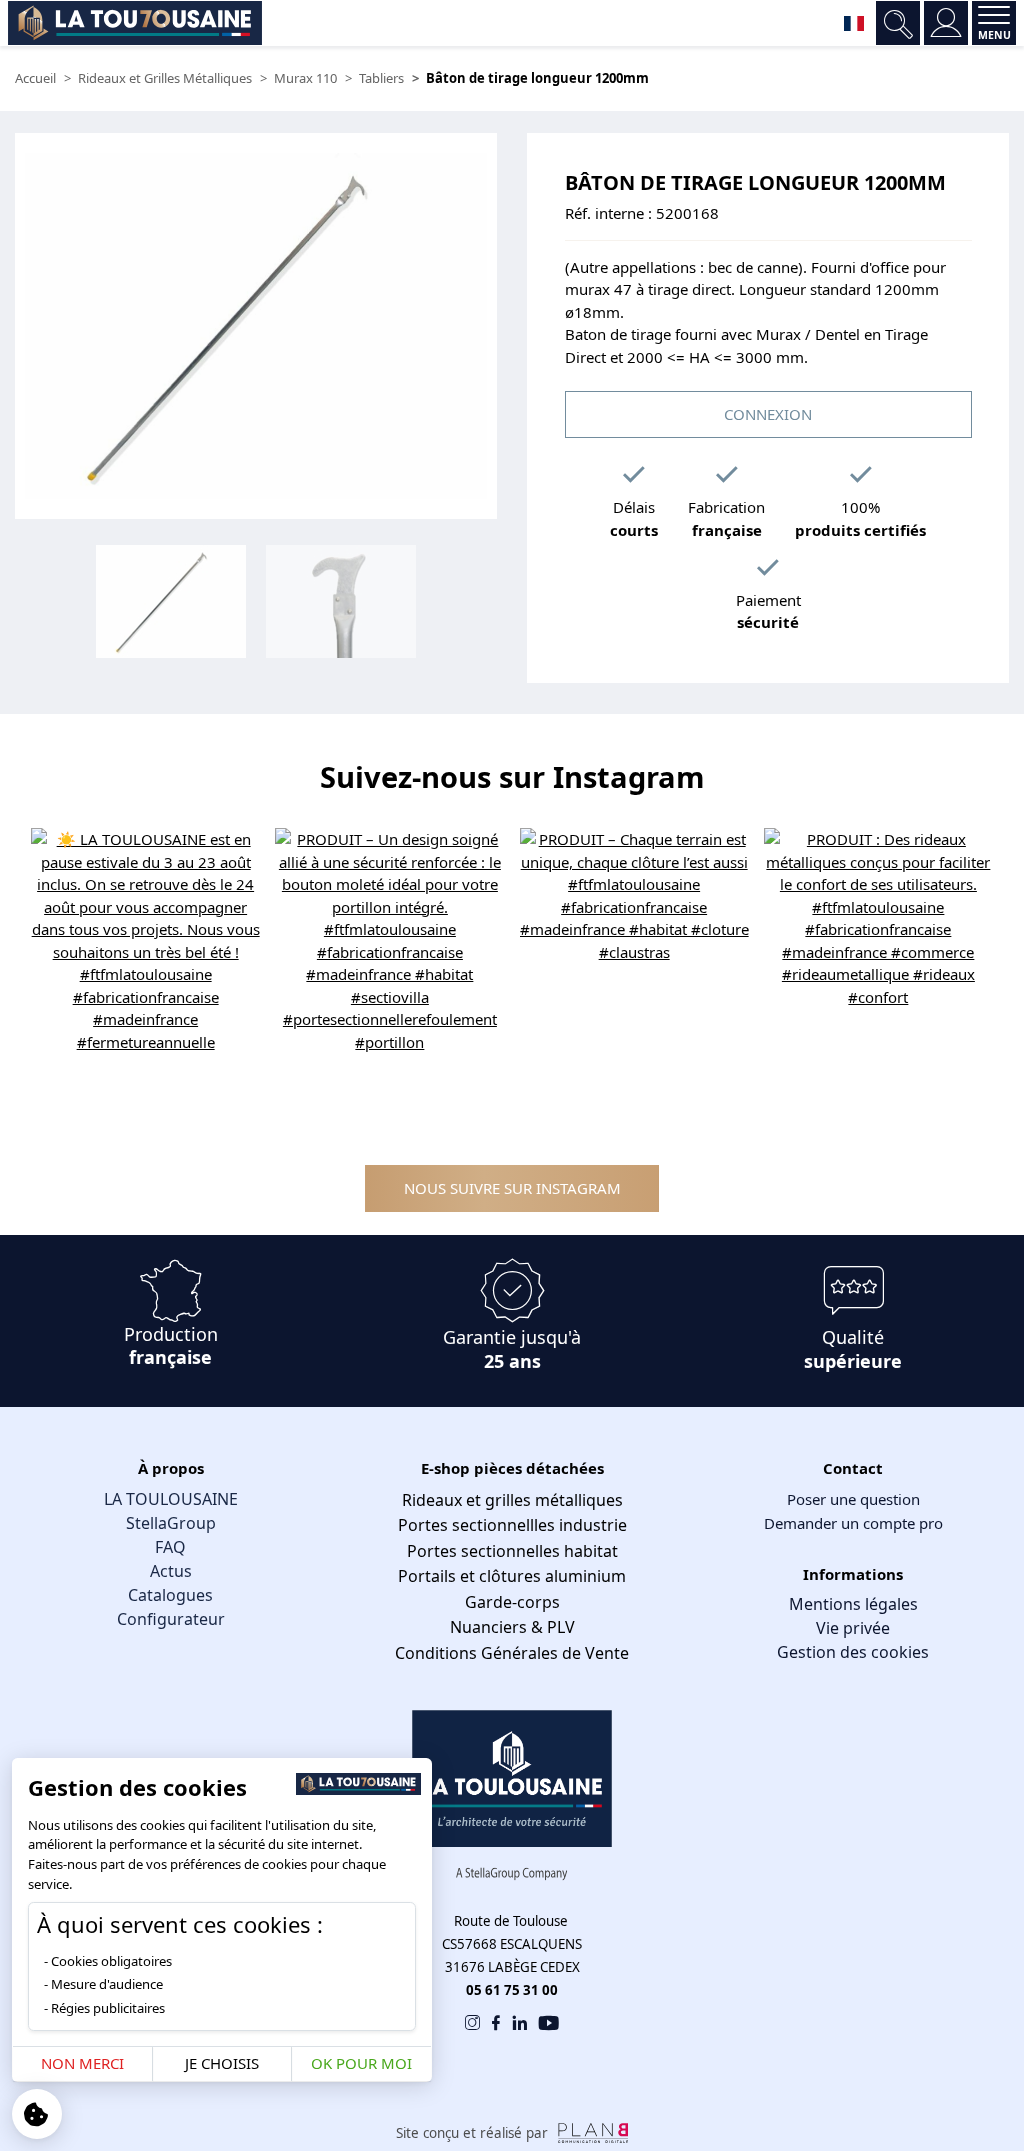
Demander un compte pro (853, 1523)
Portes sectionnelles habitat (512, 1551)
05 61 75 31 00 (512, 1990)
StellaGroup (171, 1523)
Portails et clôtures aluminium (512, 1576)
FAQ (170, 1547)
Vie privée (853, 1628)
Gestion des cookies (853, 1652)
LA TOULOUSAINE (171, 1499)
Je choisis (222, 2063)
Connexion (768, 414)
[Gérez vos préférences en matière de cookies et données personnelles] (37, 2114)
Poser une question (853, 1499)
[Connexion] (946, 23)
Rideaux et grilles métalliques (512, 1500)
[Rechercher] (898, 23)
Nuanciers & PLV (512, 1627)
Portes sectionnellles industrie (512, 1525)
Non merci (82, 2063)
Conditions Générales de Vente (512, 1653)
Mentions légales (853, 1604)
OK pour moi (361, 2063)
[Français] (854, 23)
